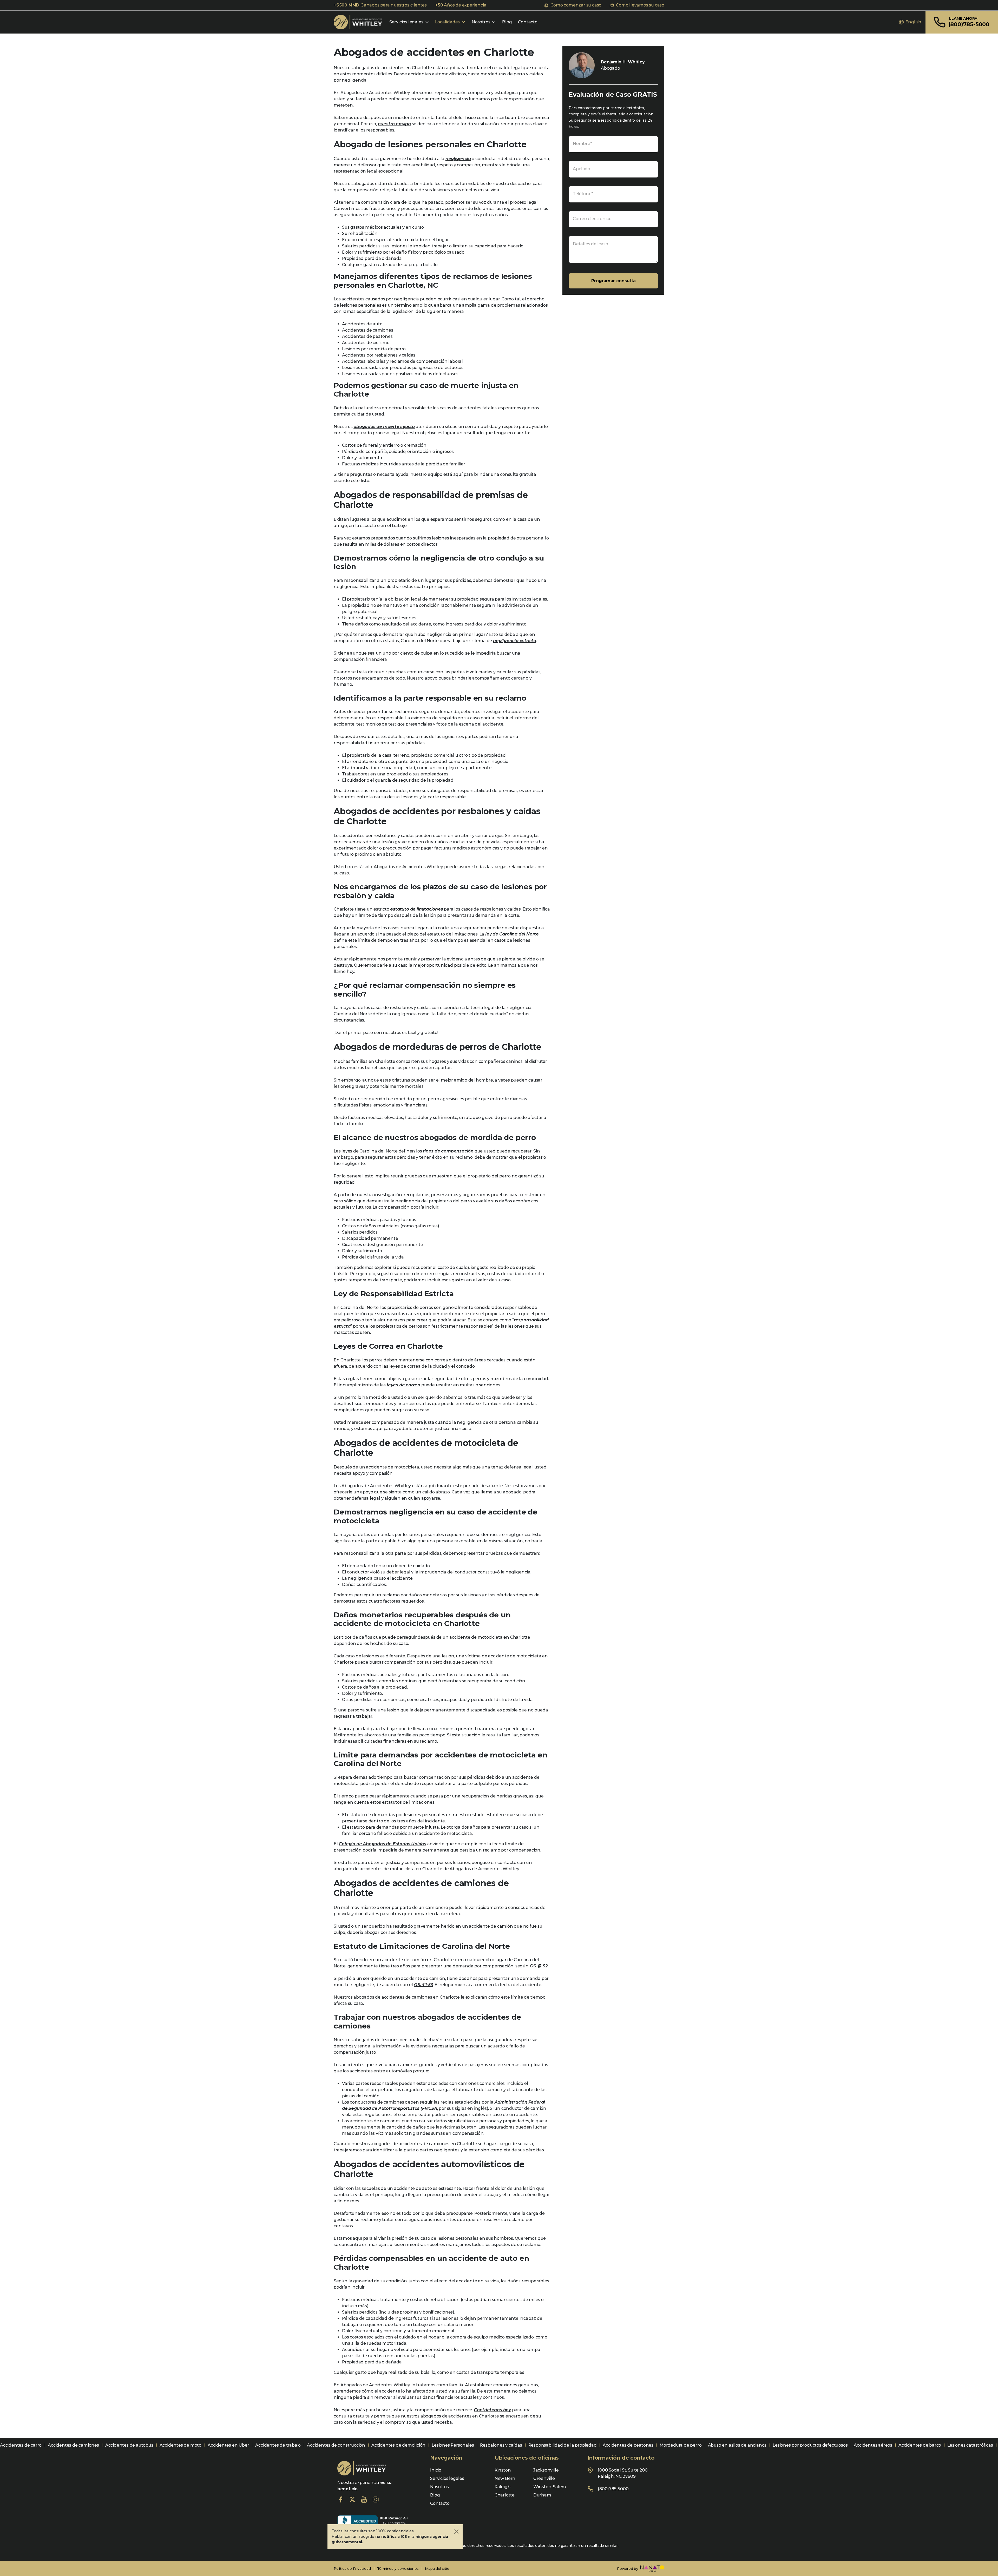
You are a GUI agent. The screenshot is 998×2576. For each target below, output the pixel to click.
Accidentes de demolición (398, 2445)
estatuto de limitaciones (416, 909)
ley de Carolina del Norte (512, 934)
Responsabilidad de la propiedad (563, 2445)
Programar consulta (613, 281)
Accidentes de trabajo (278, 2445)
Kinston (503, 2470)
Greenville (544, 2478)
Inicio (436, 2470)
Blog (507, 22)
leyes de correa (403, 1385)
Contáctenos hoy (492, 2410)
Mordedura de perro (681, 2445)
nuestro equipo (394, 124)
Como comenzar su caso (576, 5)
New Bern (505, 2478)
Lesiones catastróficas (970, 2445)
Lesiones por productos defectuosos (810, 2445)
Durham (542, 2495)
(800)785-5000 (613, 2489)
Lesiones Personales (453, 2445)
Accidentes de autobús (129, 2445)
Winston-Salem (550, 2487)
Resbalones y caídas (501, 2445)
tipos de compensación (448, 1151)
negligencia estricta (515, 641)
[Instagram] (376, 2499)
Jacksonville (546, 2470)
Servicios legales (406, 22)
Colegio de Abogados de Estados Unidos (382, 1844)
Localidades (447, 22)
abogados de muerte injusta (384, 427)
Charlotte (505, 2495)
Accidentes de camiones (73, 2445)
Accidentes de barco (920, 2445)
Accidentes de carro (21, 2445)
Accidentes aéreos (873, 2445)
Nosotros (481, 22)
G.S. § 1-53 (424, 1985)
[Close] (456, 2532)
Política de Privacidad (352, 2568)
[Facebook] (341, 2499)
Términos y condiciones (398, 2568)
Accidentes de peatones (628, 2445)
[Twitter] (352, 2499)
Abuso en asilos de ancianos (737, 2445)
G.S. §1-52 (539, 1966)
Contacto (528, 22)
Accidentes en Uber (228, 2445)
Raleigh (503, 2487)
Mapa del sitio (437, 2568)
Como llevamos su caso (640, 5)
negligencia (458, 159)
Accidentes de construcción (336, 2445)
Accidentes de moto (180, 2445)
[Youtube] (364, 2499)
